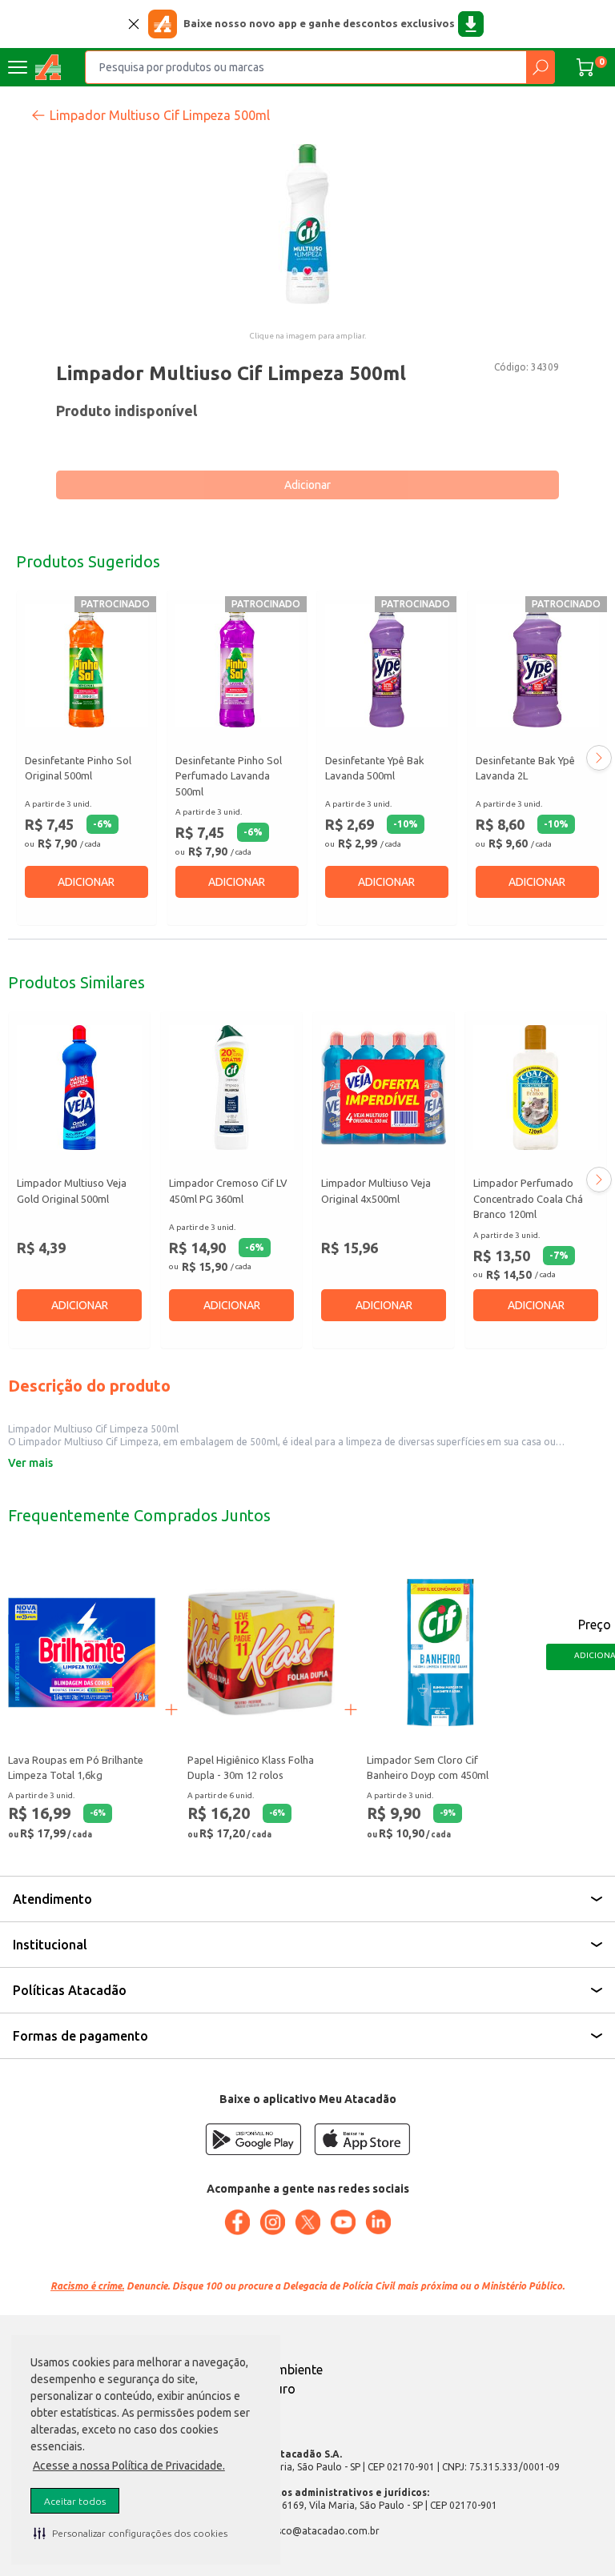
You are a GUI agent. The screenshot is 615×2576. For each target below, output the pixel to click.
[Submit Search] (540, 67)
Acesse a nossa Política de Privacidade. (129, 2466)
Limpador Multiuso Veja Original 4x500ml (376, 1191)
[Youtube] (343, 2222)
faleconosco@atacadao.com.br (308, 2531)
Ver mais (30, 1463)
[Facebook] (237, 2222)
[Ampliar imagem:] (307, 224)
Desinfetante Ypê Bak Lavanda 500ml (375, 768)
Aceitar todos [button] (75, 2501)
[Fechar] (134, 24)
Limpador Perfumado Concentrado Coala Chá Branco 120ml (528, 1198)
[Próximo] (599, 758)
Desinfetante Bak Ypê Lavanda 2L (525, 768)
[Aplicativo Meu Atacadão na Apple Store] (362, 2139)
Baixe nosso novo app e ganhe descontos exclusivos (319, 23)
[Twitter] (307, 2222)
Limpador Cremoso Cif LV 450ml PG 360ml (228, 1191)
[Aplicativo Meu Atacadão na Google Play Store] (253, 2139)
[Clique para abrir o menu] (18, 67)
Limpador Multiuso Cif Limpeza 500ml (160, 115)
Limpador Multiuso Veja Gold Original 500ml (72, 1191)
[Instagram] (272, 2222)
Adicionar (307, 485)
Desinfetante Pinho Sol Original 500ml (78, 768)
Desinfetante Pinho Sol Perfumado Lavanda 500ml (229, 776)
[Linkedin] (378, 2222)
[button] (131, 2533)
